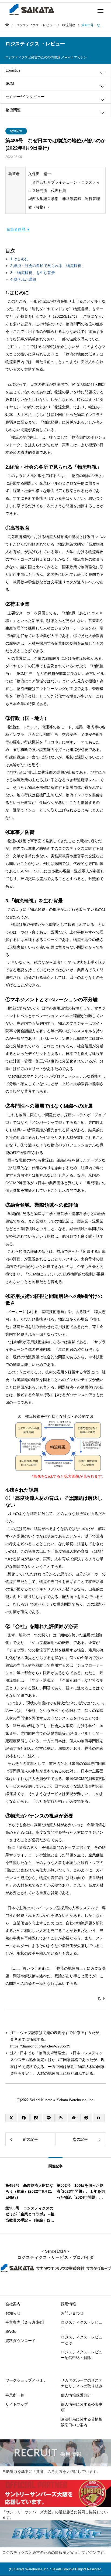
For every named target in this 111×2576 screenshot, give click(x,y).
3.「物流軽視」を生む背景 (33, 273)
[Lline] (49, 2118)
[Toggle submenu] (102, 73)
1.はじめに (19, 259)
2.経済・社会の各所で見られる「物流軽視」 (48, 266)
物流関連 (16, 131)
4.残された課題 (23, 279)
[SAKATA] (31, 9)
